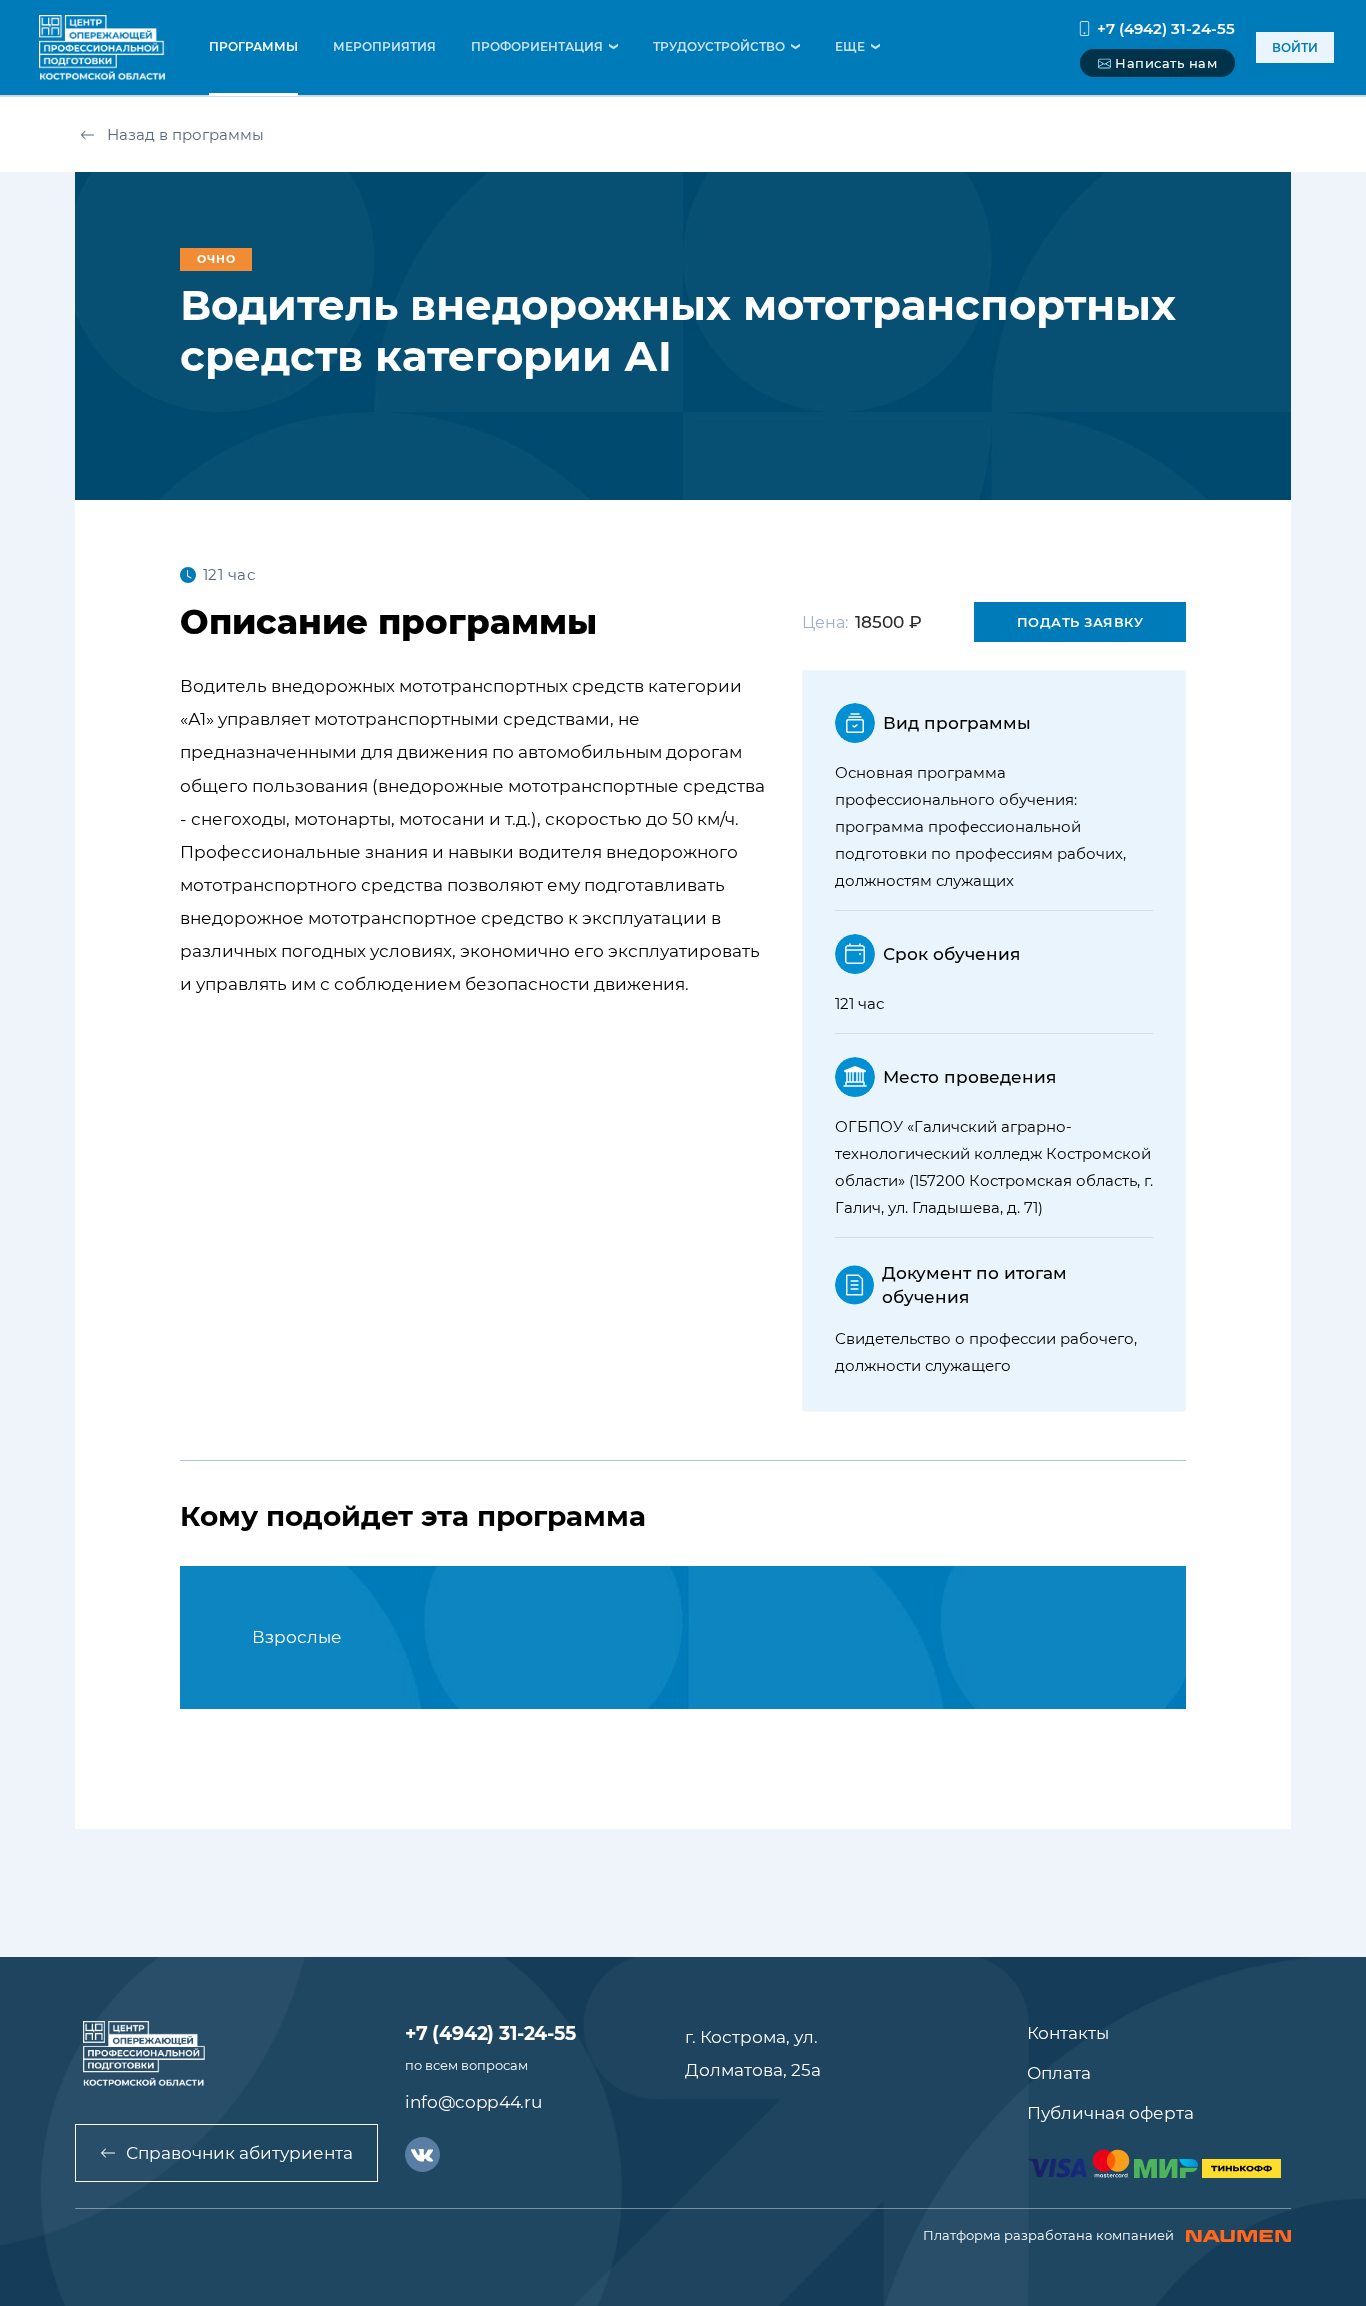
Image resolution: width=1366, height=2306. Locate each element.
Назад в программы (185, 134)
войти (1295, 47)
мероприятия (384, 46)
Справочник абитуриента (239, 2153)
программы (253, 46)
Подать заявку (1080, 622)
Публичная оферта (1110, 2113)
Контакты (1068, 2033)
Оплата (1059, 2073)
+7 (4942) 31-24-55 (1166, 28)
